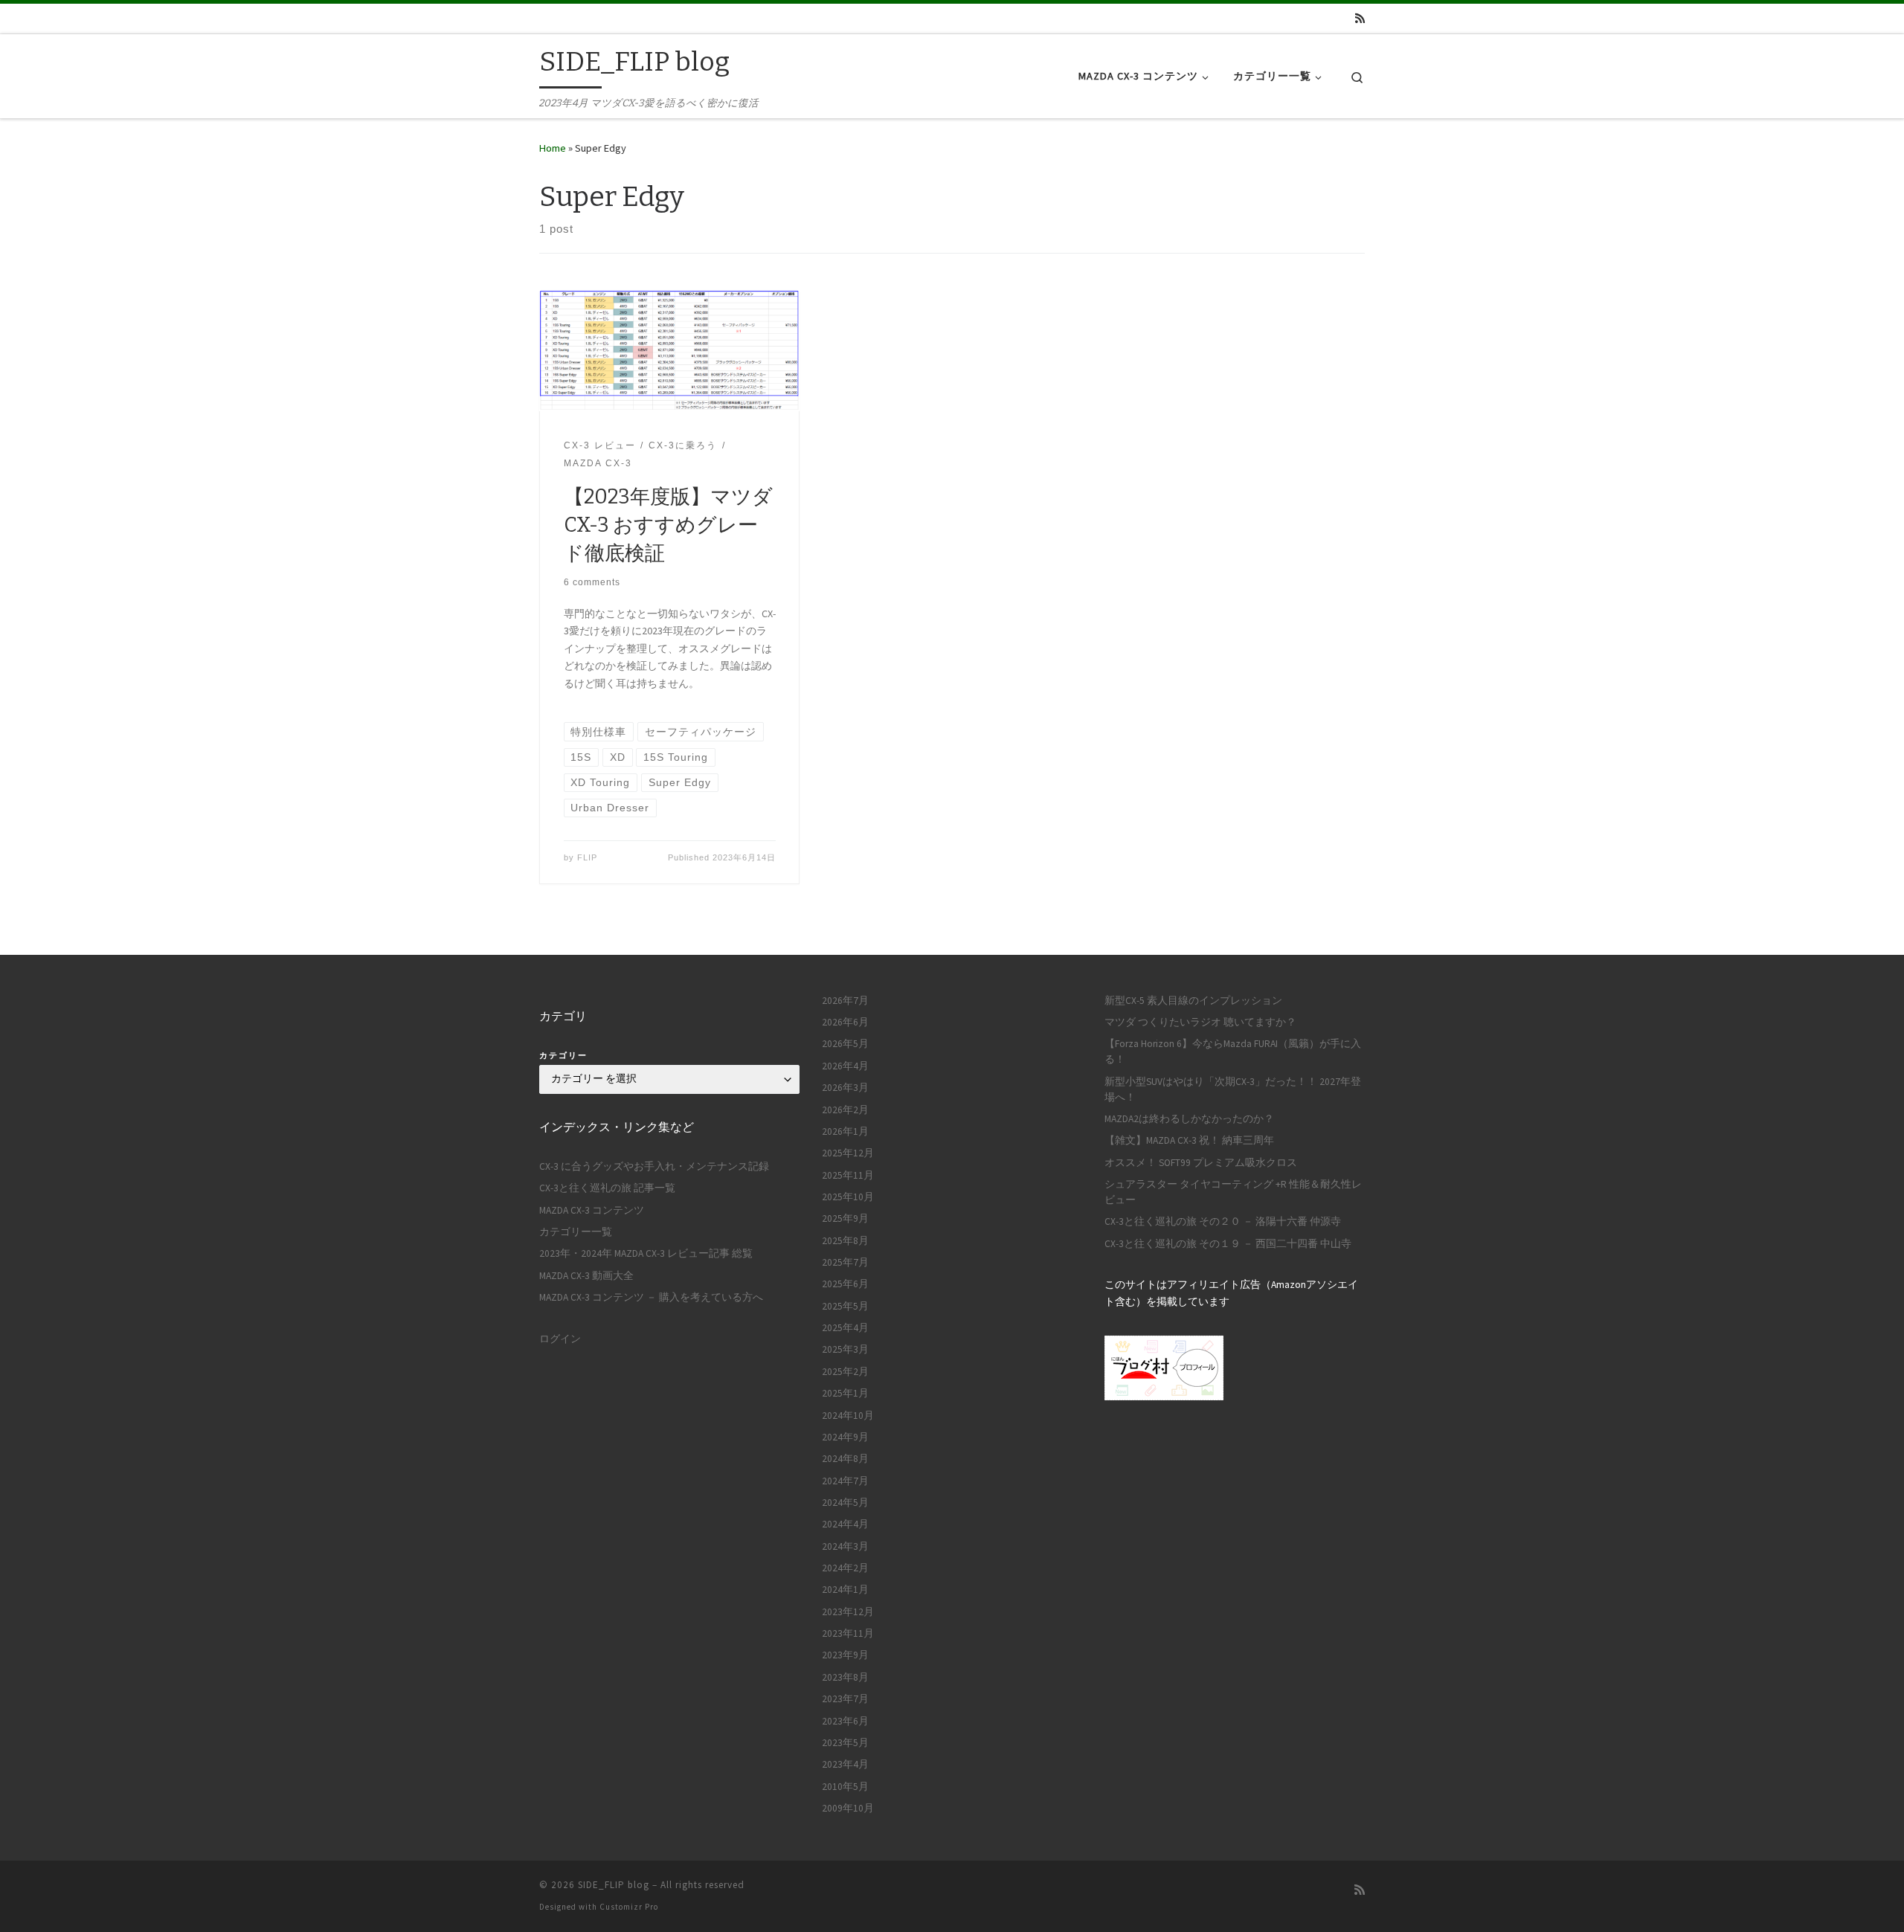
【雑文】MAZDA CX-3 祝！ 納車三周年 (1189, 1140)
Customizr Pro (629, 1907)
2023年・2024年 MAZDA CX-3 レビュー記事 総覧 (646, 1253)
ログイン (560, 1339)
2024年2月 (845, 1568)
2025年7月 (845, 1262)
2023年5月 (845, 1743)
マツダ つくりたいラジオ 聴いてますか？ (1200, 1022)
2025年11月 (848, 1175)
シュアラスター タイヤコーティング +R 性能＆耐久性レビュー (1233, 1192)
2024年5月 (845, 1503)
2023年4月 (845, 1764)
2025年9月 (845, 1218)
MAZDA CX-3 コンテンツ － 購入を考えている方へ (651, 1297)
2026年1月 (845, 1131)
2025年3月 (845, 1349)
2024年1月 (845, 1590)
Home (553, 148)
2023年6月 (845, 1721)
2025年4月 (845, 1328)
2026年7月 (845, 1001)
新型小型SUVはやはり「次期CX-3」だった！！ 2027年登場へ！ (1233, 1089)
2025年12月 (848, 1153)
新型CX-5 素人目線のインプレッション (1193, 1001)
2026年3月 (845, 1088)
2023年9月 (845, 1655)
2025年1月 (845, 1393)
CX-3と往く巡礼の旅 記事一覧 (607, 1188)
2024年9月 (845, 1437)
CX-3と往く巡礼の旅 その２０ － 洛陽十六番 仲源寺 (1223, 1221)
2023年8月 (845, 1677)
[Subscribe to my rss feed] (1360, 18)
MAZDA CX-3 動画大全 (586, 1276)
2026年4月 (845, 1066)
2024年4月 (845, 1524)
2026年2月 (845, 1110)
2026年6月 (845, 1022)
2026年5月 (845, 1044)
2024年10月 (848, 1416)
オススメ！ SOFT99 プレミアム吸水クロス (1201, 1163)
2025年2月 (845, 1372)
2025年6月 (845, 1284)
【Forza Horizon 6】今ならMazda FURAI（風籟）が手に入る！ (1233, 1052)
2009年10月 (848, 1808)
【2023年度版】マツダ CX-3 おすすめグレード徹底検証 (668, 525)
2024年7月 (845, 1481)
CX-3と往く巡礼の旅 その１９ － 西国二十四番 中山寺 (1228, 1244)
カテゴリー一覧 (576, 1232)
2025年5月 (845, 1306)
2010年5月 (845, 1787)
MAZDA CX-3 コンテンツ (592, 1210)
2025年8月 (845, 1241)
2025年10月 (848, 1197)
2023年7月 (845, 1699)
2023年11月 (848, 1633)
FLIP (587, 857)
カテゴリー (563, 1055)
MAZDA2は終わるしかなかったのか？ (1189, 1119)
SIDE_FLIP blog (614, 1885)
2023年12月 (848, 1612)
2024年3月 (845, 1546)
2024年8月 (845, 1459)
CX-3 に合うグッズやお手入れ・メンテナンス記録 (654, 1166)
